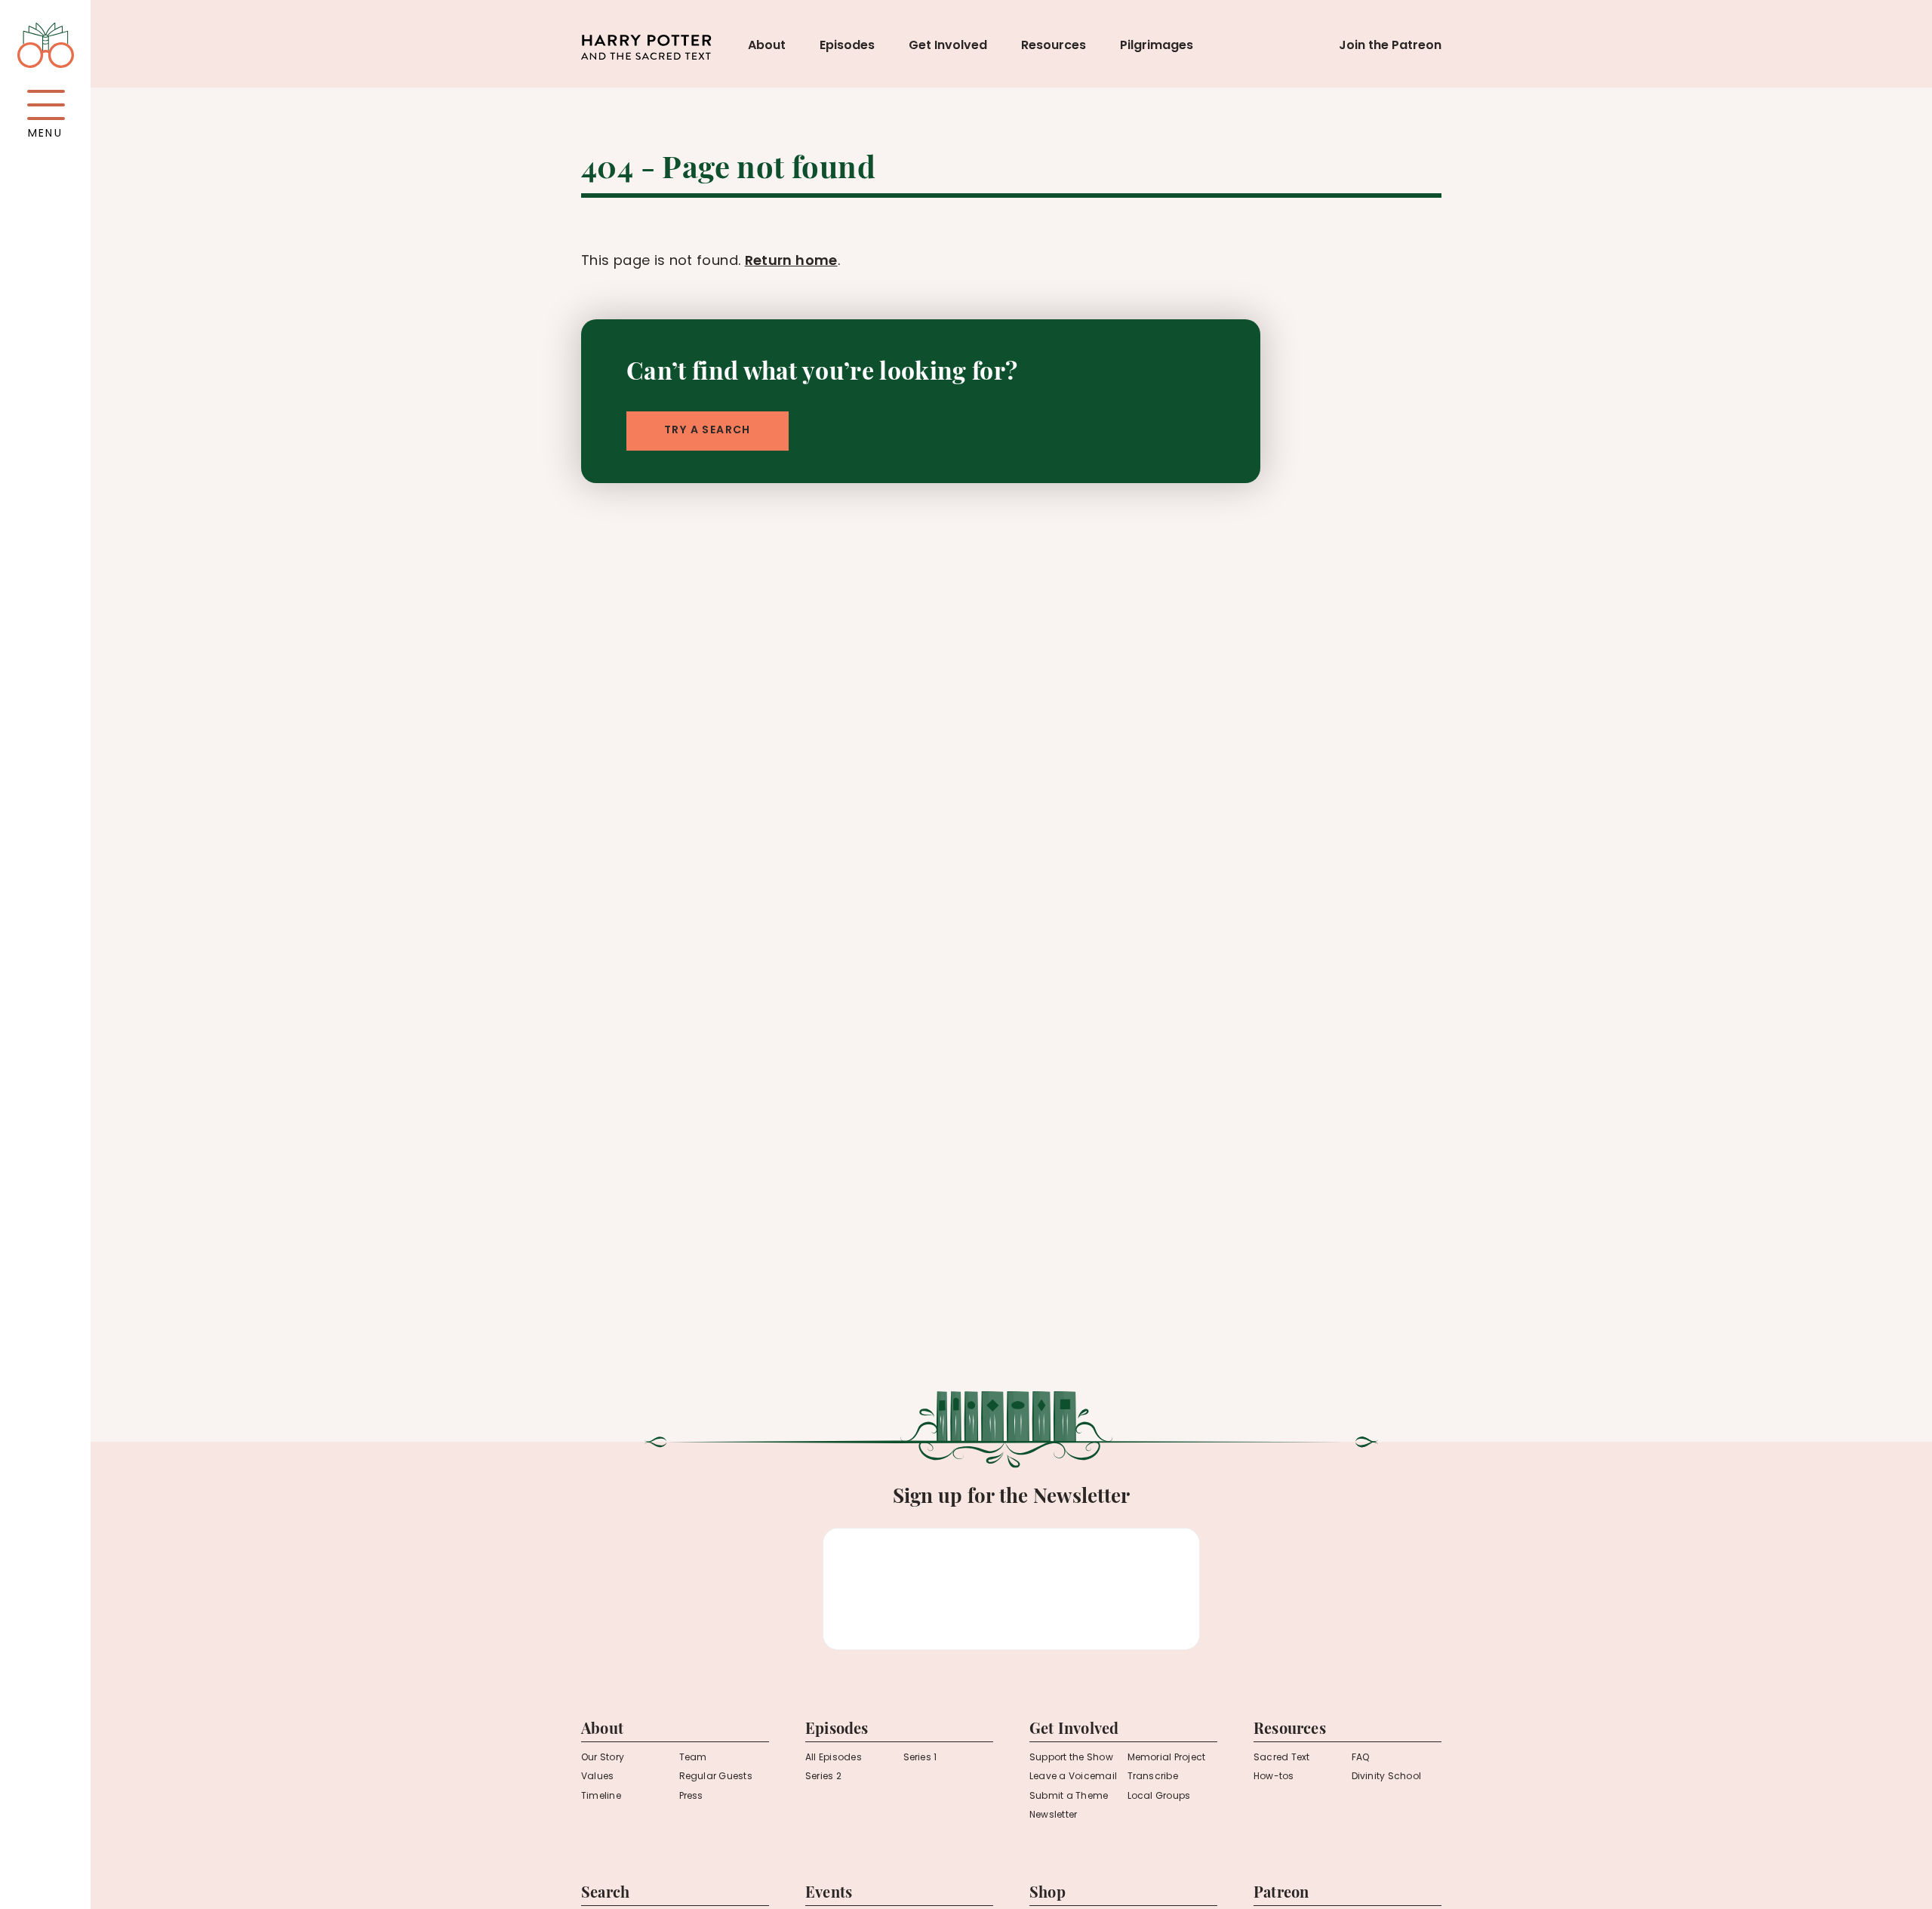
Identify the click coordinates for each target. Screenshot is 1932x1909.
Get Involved (948, 46)
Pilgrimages (1157, 46)
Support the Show (1071, 1758)
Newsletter (1053, 1815)
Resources (1054, 46)
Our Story (603, 1758)
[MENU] (46, 105)
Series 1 (920, 1758)
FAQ (1361, 1758)
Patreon (1281, 1894)
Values (597, 1777)
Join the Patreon (1390, 46)
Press (691, 1797)
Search (605, 1894)
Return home (791, 262)
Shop (1048, 1894)
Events (829, 1894)
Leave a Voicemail (1073, 1777)
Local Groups (1159, 1797)
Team (693, 1758)
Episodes (847, 46)
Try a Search (708, 431)
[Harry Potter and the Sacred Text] (646, 48)
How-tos (1274, 1777)
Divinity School (1387, 1777)
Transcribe (1153, 1777)
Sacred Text (1282, 1758)
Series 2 (823, 1777)
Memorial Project (1167, 1758)
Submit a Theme (1069, 1797)
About (767, 46)
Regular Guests (716, 1777)
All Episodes (834, 1758)
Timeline (601, 1797)
